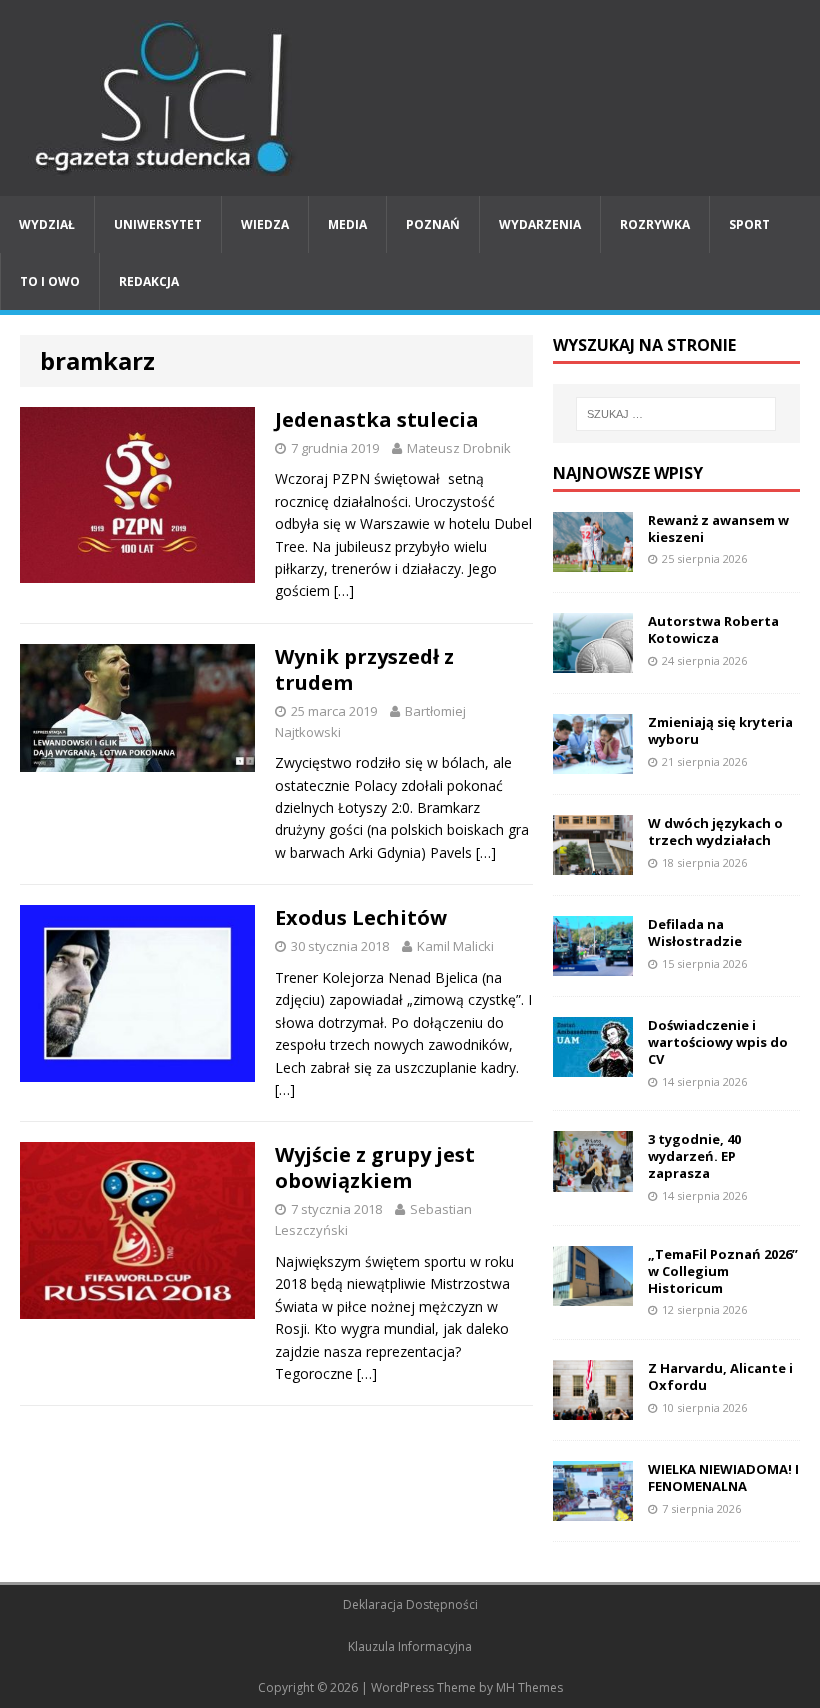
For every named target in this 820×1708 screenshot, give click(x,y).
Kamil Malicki (455, 946)
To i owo (50, 281)
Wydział (47, 224)
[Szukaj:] (676, 414)
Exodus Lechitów (361, 917)
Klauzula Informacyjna (410, 1646)
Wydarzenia (540, 224)
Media (347, 224)
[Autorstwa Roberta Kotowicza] (593, 660)
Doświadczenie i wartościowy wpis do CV (718, 1042)
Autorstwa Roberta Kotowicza (713, 629)
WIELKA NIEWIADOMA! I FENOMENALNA (723, 1477)
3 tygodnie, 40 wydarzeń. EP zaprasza (694, 1156)
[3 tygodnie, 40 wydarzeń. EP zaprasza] (593, 1179)
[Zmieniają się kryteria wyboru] (593, 762)
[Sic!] (410, 98)
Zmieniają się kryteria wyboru (720, 730)
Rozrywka (655, 224)
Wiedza (265, 224)
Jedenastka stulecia (377, 419)
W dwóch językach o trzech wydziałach (715, 831)
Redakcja (149, 281)
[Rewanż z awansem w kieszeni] (593, 559)
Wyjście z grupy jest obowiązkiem (375, 1167)
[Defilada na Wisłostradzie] (593, 964)
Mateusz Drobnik (459, 448)
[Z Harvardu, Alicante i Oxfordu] (593, 1408)
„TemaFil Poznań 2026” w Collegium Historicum (723, 1271)
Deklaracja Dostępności (410, 1604)
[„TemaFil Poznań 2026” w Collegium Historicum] (593, 1293)
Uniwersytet (158, 224)
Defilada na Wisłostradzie (695, 932)
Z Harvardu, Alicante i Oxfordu (720, 1376)
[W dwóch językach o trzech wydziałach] (593, 863)
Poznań (433, 224)
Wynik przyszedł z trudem (364, 669)
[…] (344, 590)
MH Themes (529, 1687)
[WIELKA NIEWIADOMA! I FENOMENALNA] (593, 1509)
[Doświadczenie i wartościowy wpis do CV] (593, 1065)
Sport (749, 224)
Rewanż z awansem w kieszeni (718, 528)
